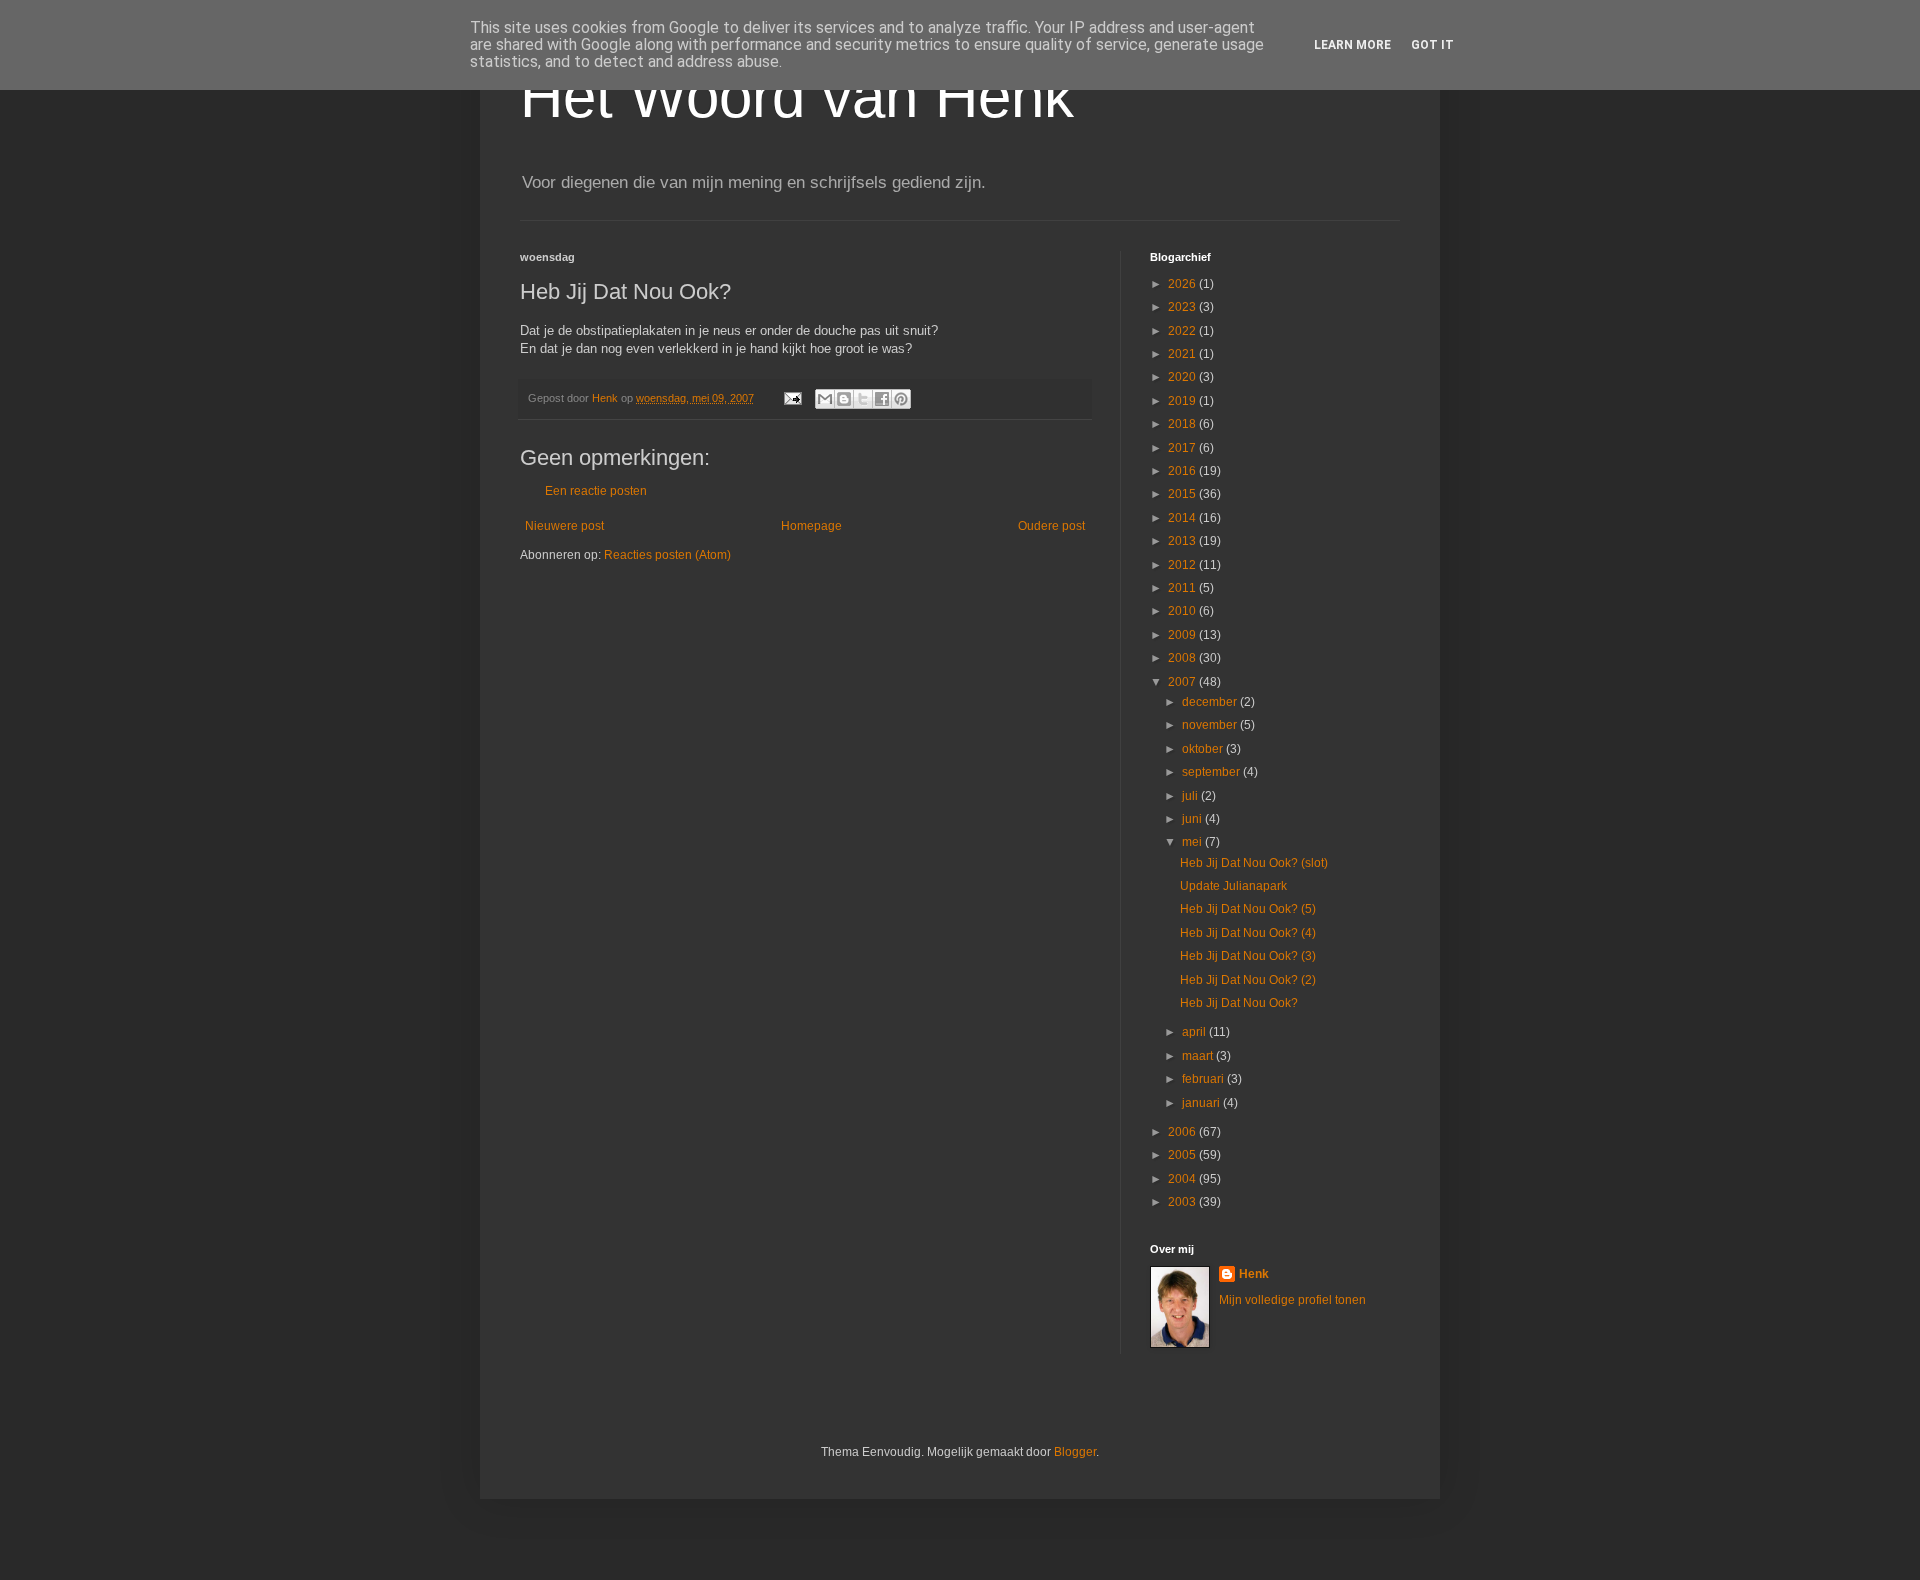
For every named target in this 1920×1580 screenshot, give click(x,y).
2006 (1183, 1132)
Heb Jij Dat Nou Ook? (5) (1248, 909)
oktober (1204, 749)
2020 (1183, 377)
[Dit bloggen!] (844, 399)
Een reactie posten (596, 491)
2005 (1183, 1155)
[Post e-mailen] (792, 398)
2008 (1183, 658)
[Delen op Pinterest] (901, 399)
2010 (1183, 611)
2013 (1183, 541)
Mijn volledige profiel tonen (1292, 1300)
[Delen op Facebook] (882, 399)
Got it (1432, 45)
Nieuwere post (564, 526)
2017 (1183, 448)
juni (1193, 819)
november (1211, 725)
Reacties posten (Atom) (667, 555)
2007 (1183, 682)
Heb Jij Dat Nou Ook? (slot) (1254, 863)
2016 (1183, 471)
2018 (1183, 424)
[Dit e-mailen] (825, 399)
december (1211, 702)
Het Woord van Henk (797, 96)
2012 (1183, 565)
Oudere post (1051, 526)
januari (1202, 1103)
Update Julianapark (1233, 886)
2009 (1183, 635)
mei (1193, 842)
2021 (1183, 354)
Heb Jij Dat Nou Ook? (1239, 1003)
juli (1191, 796)
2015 (1183, 494)
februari (1204, 1079)
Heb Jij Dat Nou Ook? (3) (1248, 956)
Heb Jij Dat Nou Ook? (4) (1248, 933)
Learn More (1352, 45)
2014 (1183, 518)
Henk (1254, 1274)
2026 (1183, 284)
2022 (1183, 331)
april (1195, 1032)
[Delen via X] (863, 399)
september (1212, 772)
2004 (1183, 1179)
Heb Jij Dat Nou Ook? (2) (1248, 980)
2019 (1183, 401)
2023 (1183, 307)
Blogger (1075, 1452)
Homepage (811, 526)
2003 (1183, 1202)
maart (1199, 1056)
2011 (1183, 588)
